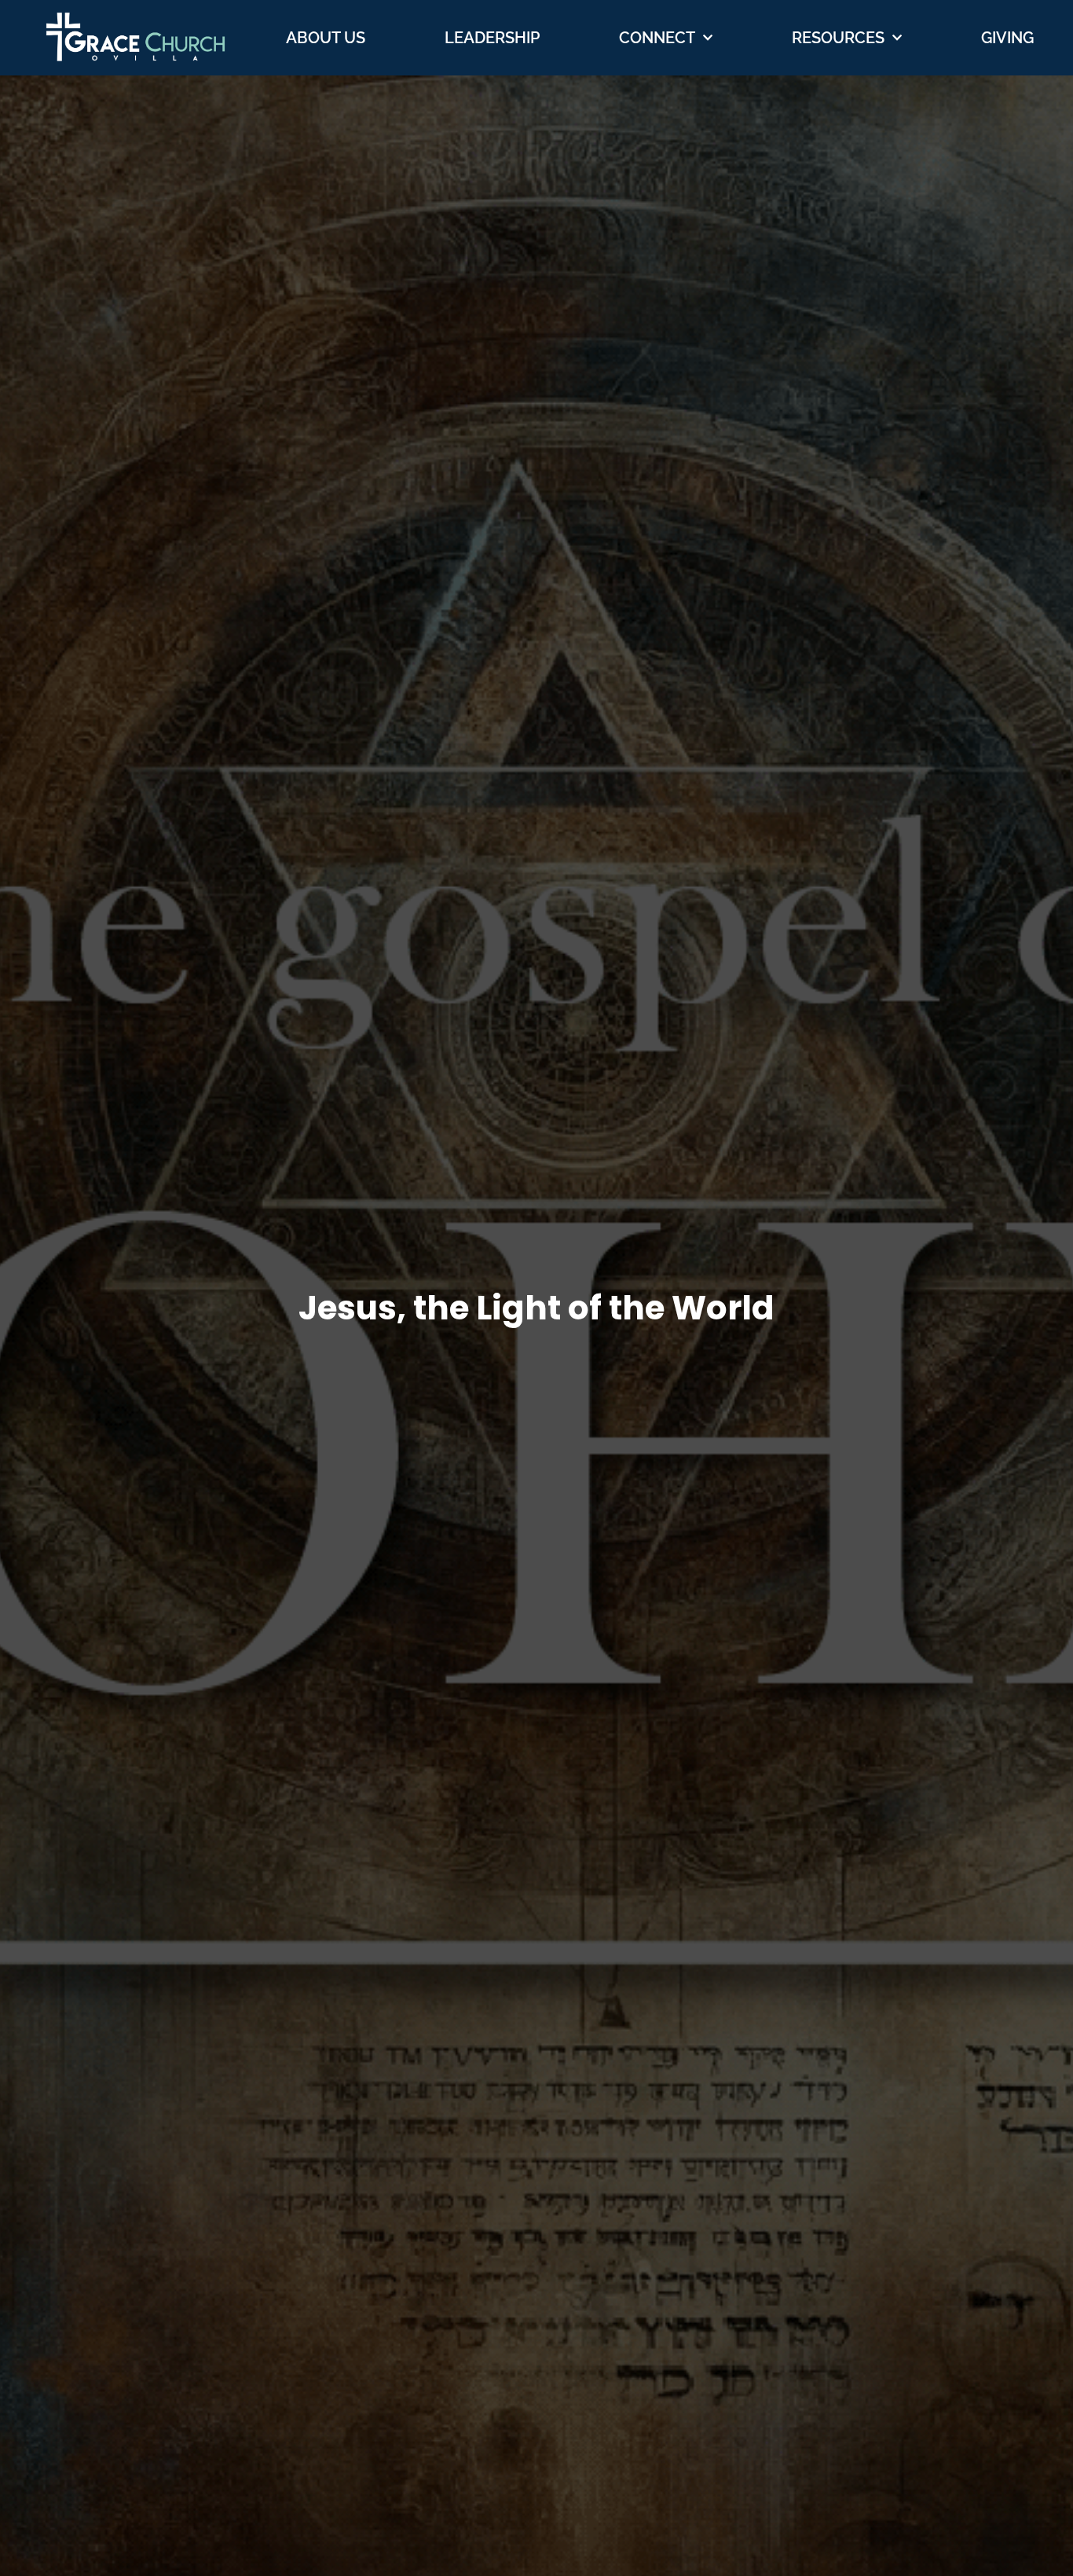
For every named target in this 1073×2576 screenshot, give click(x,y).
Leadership (492, 38)
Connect (657, 38)
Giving (1007, 38)
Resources (838, 38)
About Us (326, 38)
